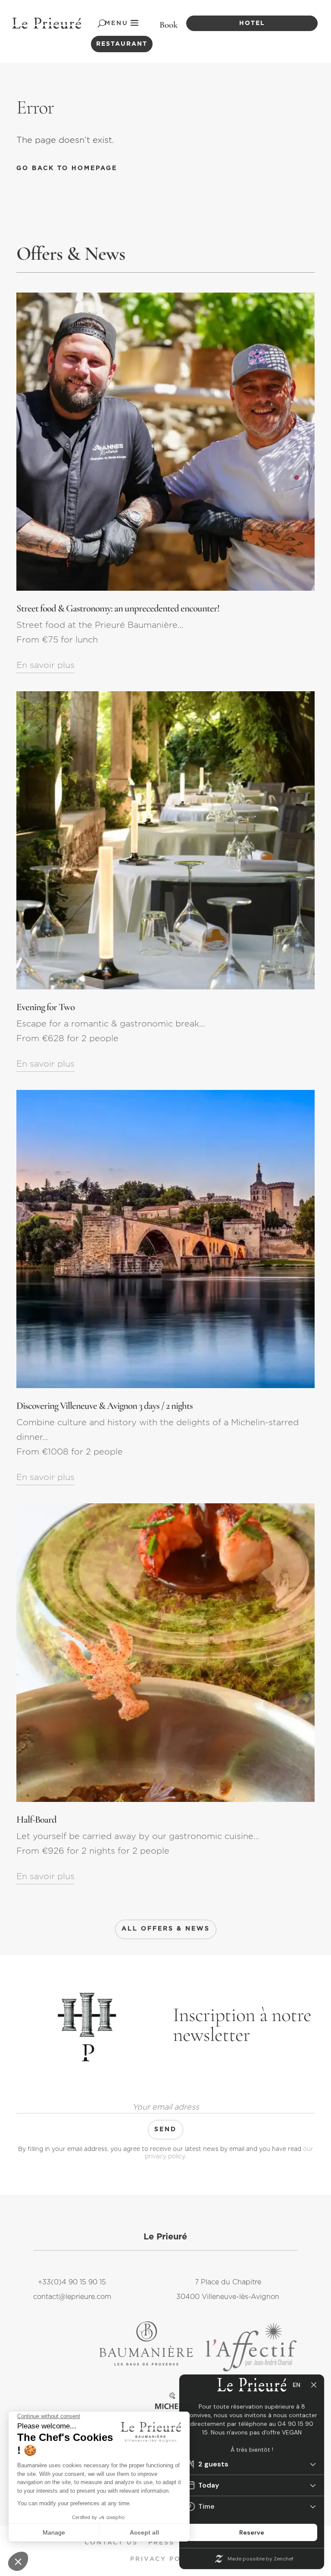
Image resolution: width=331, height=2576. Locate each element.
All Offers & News (166, 1929)
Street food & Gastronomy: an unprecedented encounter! (118, 608)
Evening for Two (45, 1007)
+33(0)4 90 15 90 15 (72, 2282)
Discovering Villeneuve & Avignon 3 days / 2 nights (105, 1406)
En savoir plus (45, 665)
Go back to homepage (67, 168)
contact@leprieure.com (72, 2297)
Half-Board (36, 1820)
